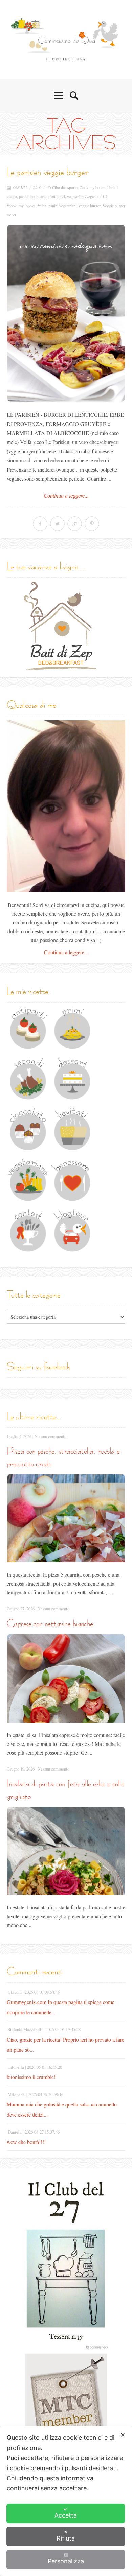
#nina (42, 206)
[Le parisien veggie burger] (66, 313)
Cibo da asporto (65, 187)
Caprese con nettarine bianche (50, 1623)
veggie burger (90, 206)
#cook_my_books (21, 206)
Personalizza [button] (66, 2561)
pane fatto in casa (33, 196)
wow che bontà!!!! (26, 2142)
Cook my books (92, 187)
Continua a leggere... (66, 496)
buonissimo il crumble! (31, 2077)
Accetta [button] (66, 2515)
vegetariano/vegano (82, 196)
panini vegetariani (62, 206)
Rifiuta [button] (66, 2538)
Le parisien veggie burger (48, 172)
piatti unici (57, 196)
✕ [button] (123, 2435)
